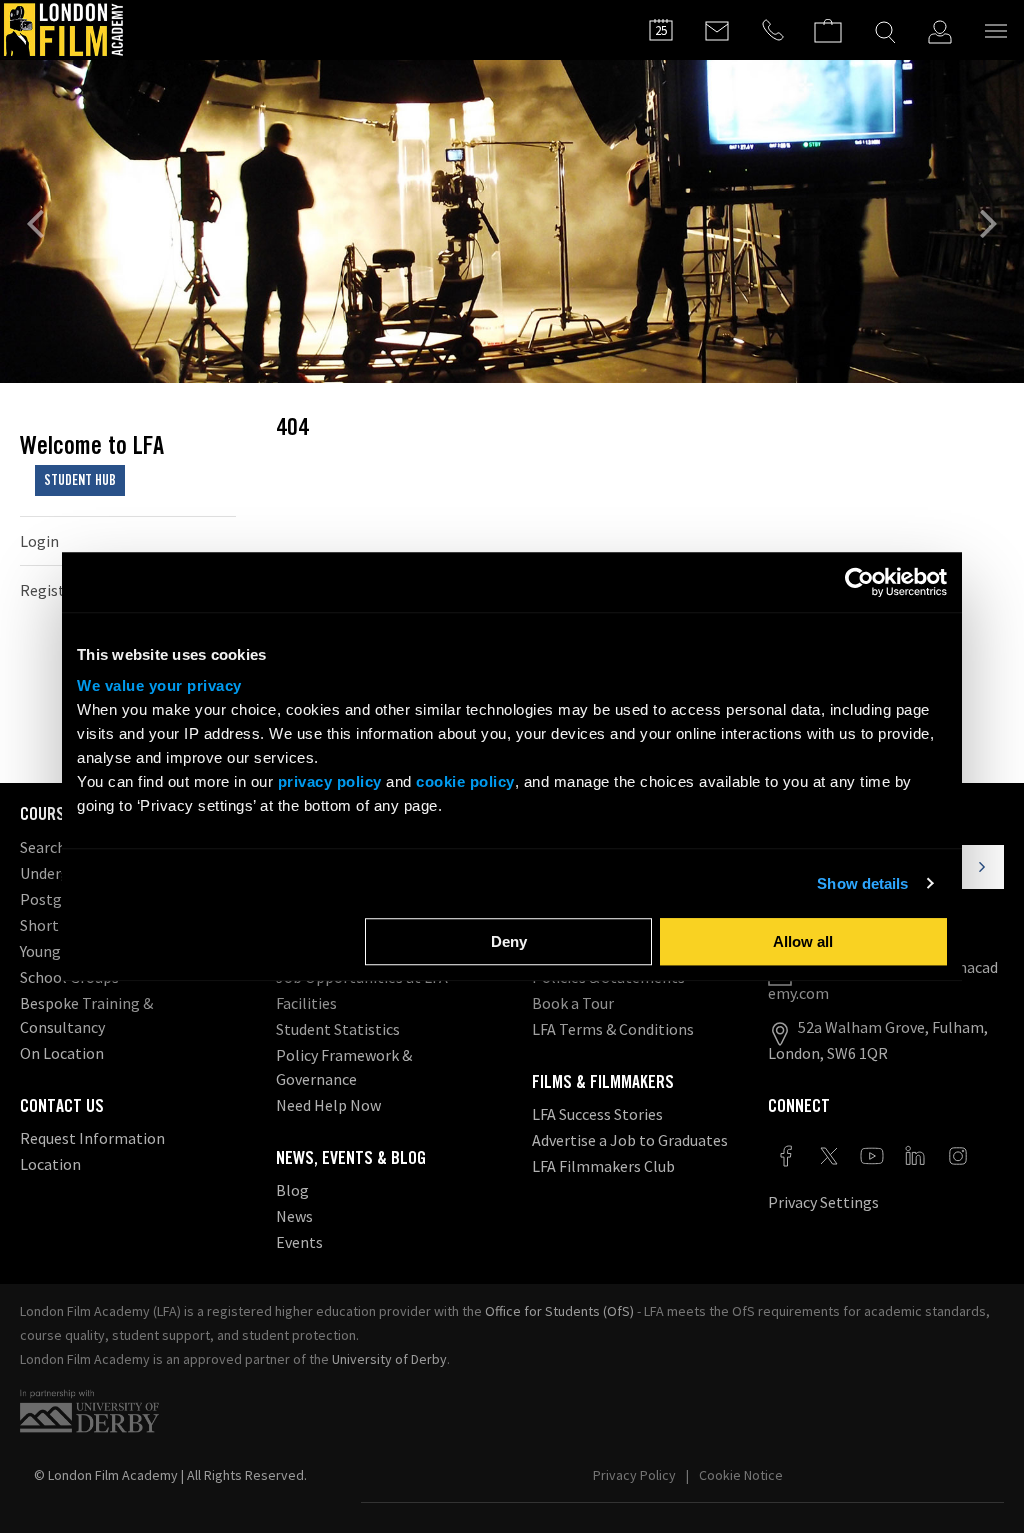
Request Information (92, 1138)
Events (299, 1242)
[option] (512, 221)
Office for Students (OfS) (559, 1311)
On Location (62, 1053)
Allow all (803, 941)
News (294, 1216)
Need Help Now (328, 1105)
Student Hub (80, 480)
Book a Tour (573, 1003)
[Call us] (773, 30)
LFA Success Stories (597, 1114)
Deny (509, 941)
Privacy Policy (634, 1475)
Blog (292, 1190)
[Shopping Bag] (828, 21)
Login (39, 541)
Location (50, 1164)
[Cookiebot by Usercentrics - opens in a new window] (859, 582)
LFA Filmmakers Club (603, 1166)
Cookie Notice (741, 1475)
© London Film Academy (170, 1475)
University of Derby (389, 1359)
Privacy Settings (823, 1202)
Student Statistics (338, 1029)
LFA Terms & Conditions (613, 1029)
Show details (862, 883)
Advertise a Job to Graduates (630, 1140)
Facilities (306, 1003)
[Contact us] (717, 30)
